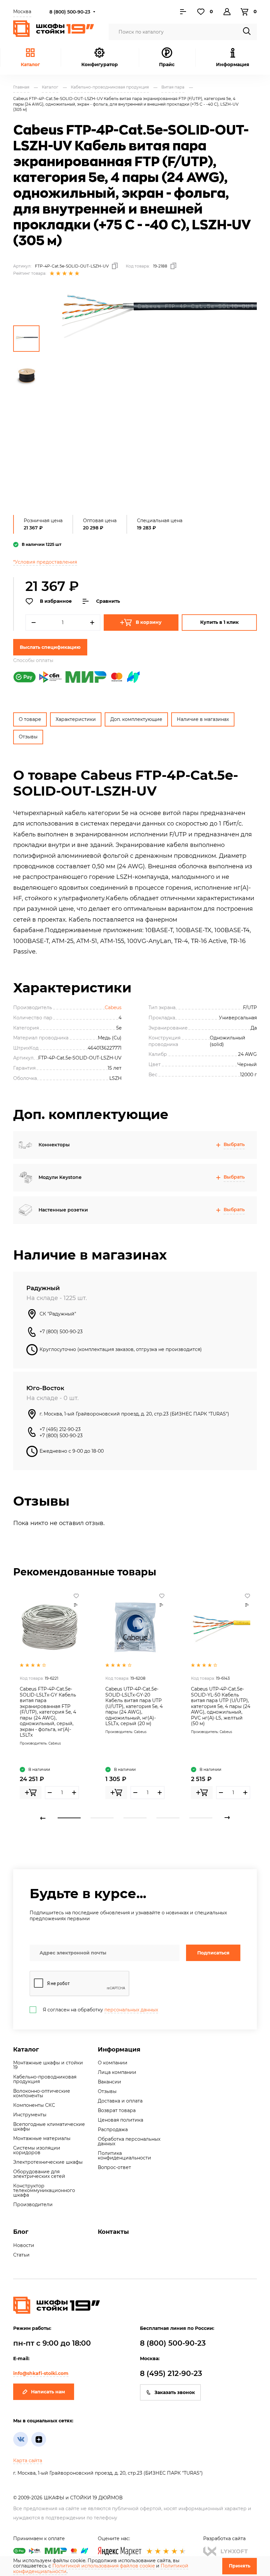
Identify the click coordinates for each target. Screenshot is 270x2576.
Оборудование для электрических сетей (39, 2174)
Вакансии (109, 2082)
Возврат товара (117, 2110)
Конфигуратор (100, 64)
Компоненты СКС (34, 2105)
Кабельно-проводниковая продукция (45, 2079)
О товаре (30, 719)
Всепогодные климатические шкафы (49, 2127)
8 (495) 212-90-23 (171, 2373)
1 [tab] (69, 1818)
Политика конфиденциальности (124, 2155)
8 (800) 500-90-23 (70, 12)
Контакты (113, 2232)
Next (227, 1818)
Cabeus (113, 1007)
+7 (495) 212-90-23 (60, 1429)
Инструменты (30, 2115)
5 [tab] (201, 1818)
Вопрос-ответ (114, 2167)
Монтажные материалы (42, 2138)
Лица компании (117, 2072)
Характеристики (76, 719)
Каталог (30, 64)
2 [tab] (102, 1818)
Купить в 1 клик (219, 622)
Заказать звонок (175, 2392)
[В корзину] (31, 1793)
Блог (21, 2232)
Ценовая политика (121, 2120)
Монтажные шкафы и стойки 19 (48, 2065)
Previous (43, 1818)
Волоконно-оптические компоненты (42, 2093)
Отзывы (28, 737)
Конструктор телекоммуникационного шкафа (44, 2190)
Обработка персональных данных (129, 2141)
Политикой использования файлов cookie (104, 2566)
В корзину (149, 622)
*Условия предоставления (45, 562)
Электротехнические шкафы (48, 2162)
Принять (240, 2566)
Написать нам (48, 2392)
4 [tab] (168, 1818)
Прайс (167, 64)
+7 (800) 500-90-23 (61, 1332)
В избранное (56, 601)
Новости (24, 2245)
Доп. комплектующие (136, 719)
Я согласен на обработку (100, 2010)
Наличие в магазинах (203, 719)
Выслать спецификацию (50, 647)
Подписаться (213, 1953)
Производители (33, 2205)
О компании (113, 2063)
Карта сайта (28, 2461)
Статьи (21, 2255)
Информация (119, 2050)
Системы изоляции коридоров (37, 2150)
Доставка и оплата (120, 2101)
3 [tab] (135, 1818)
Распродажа (113, 2130)
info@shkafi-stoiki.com (41, 2373)
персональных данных (131, 2010)
